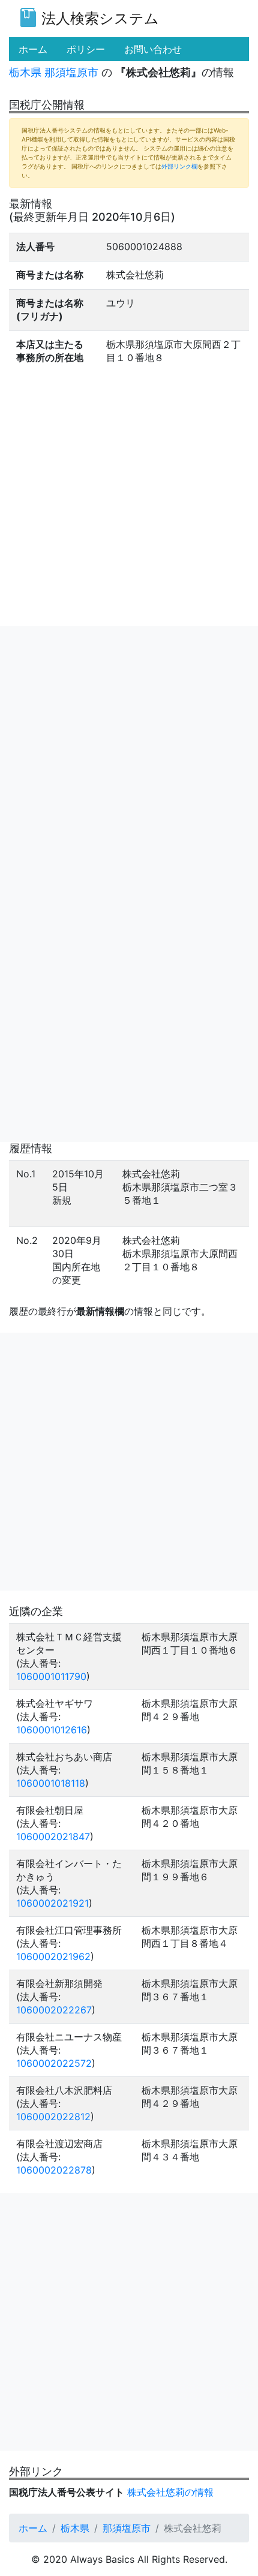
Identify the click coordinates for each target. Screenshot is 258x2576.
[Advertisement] (129, 755)
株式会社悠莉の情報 (170, 2492)
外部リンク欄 (179, 166)
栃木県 (25, 72)
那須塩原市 (71, 72)
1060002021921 (52, 1903)
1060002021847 (53, 1836)
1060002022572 (54, 2063)
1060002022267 (54, 2010)
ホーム (33, 2528)
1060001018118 (51, 1783)
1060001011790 (51, 1676)
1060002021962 (53, 1956)
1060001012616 (52, 1730)
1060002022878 (54, 2170)
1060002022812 (53, 2117)
